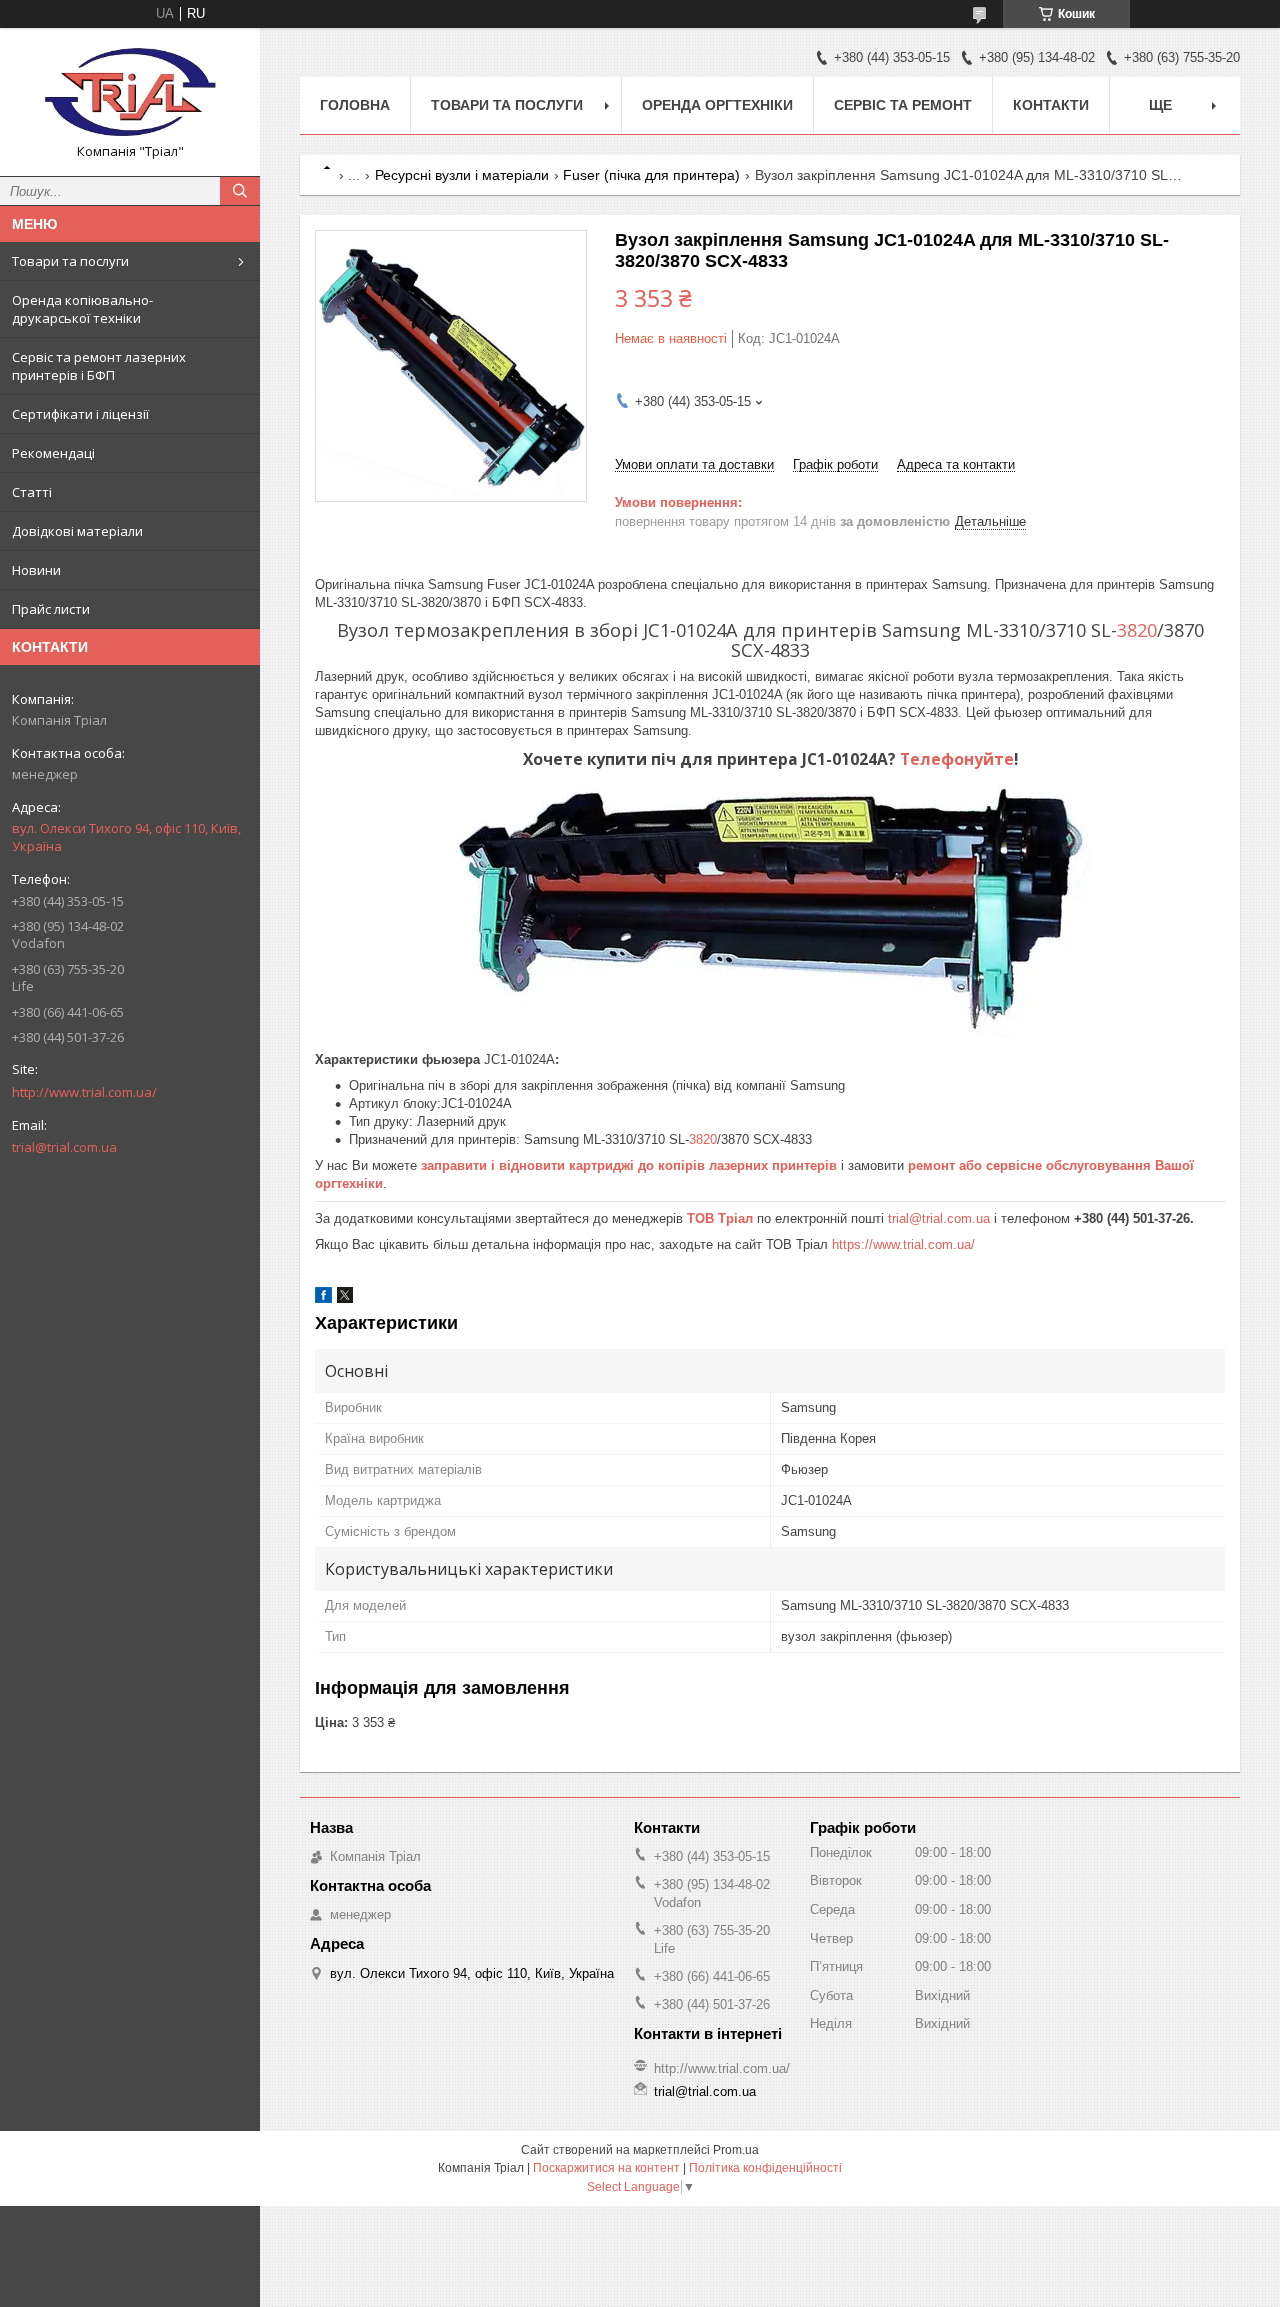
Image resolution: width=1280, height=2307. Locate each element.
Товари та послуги (70, 261)
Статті (32, 492)
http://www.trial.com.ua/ (84, 1092)
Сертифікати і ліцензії (80, 414)
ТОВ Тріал (722, 1218)
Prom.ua (736, 2150)
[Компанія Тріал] (130, 93)
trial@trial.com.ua (64, 1147)
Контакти (1051, 105)
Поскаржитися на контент (606, 2168)
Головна (355, 105)
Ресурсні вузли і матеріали (462, 175)
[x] (345, 1298)
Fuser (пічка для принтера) (651, 175)
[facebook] (323, 1298)
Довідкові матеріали (77, 531)
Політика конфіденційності (765, 2168)
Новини (36, 570)
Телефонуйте (957, 759)
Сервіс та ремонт (903, 105)
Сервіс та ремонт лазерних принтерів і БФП (99, 366)
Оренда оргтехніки (717, 105)
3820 (1137, 630)
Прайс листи (51, 609)
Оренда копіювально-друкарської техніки (82, 309)
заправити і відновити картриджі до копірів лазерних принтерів (629, 1165)
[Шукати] (240, 191)
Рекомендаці (53, 453)
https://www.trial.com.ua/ (903, 1244)
